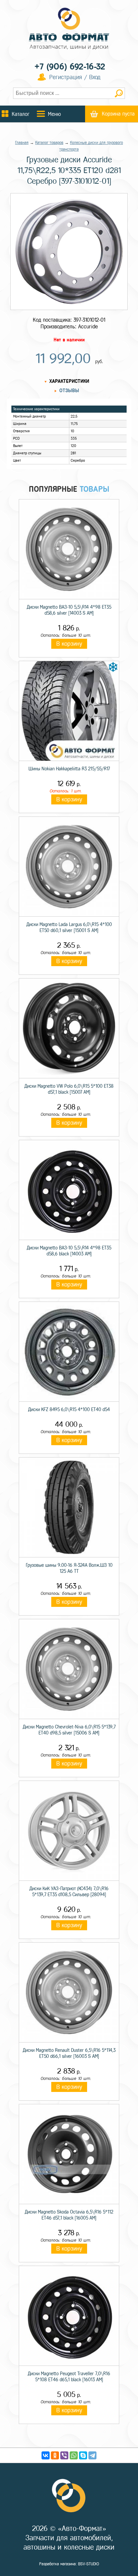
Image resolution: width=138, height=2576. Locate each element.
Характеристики (69, 381)
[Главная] (69, 29)
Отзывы (69, 391)
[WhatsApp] (74, 2455)
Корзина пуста (118, 114)
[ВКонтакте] (46, 2455)
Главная (22, 143)
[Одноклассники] (55, 2455)
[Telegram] (92, 2455)
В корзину (69, 644)
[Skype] (83, 2455)
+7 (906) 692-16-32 (70, 67)
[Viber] (64, 2455)
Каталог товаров (49, 143)
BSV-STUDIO (89, 2564)
